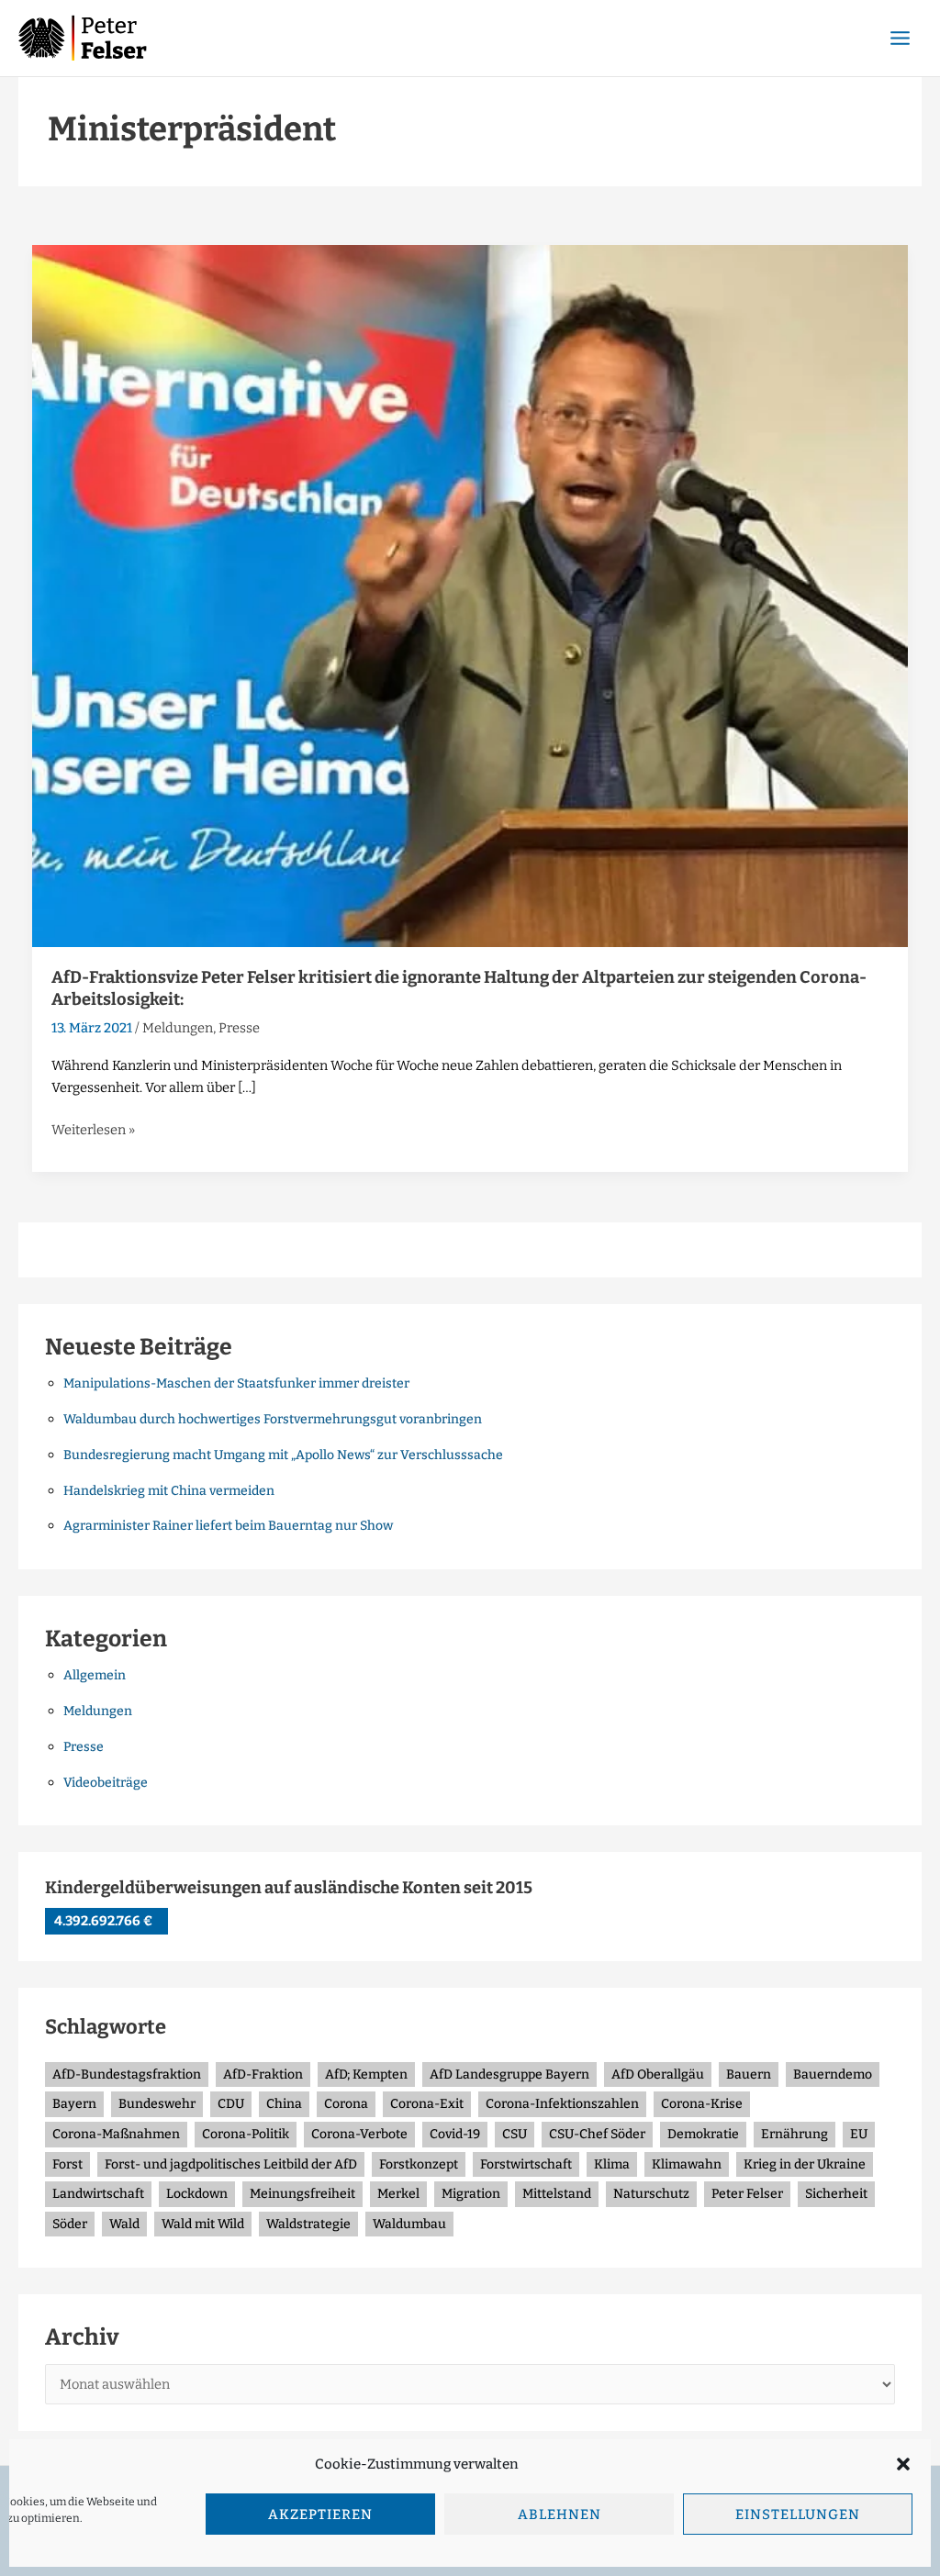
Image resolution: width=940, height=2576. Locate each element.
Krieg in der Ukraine (805, 2164)
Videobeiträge (106, 1783)
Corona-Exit (427, 2104)
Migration (471, 2194)
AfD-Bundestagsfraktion (127, 2074)
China (284, 2104)
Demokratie (703, 2134)
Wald (124, 2224)
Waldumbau (409, 2224)
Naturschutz (651, 2194)
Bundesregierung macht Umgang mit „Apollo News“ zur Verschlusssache (283, 1455)
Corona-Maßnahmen (116, 2134)
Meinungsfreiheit (302, 2194)
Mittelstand (557, 2194)
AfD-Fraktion (263, 2074)
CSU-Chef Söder (597, 2134)
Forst (67, 2164)
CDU (231, 2104)
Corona (346, 2104)
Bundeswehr (157, 2104)
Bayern (74, 2104)
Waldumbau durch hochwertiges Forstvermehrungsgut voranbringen (273, 1419)
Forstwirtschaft (526, 2164)
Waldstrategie (308, 2224)
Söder (70, 2224)
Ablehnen (560, 2515)
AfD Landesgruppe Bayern (509, 2074)
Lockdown (197, 2194)
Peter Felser (747, 2194)
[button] (903, 2464)
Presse (239, 1028)
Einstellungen (798, 2515)
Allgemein (95, 1675)
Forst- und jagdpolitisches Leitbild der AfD (231, 2164)
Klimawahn (687, 2164)
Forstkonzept (419, 2164)
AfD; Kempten (366, 2074)
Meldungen (178, 1028)
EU (859, 2134)
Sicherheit (836, 2194)
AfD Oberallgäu (658, 2074)
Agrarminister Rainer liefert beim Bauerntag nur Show (228, 1526)
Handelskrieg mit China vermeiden (169, 1491)
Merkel (398, 2194)
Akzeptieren (320, 2515)
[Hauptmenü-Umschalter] (900, 38)
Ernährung (795, 2134)
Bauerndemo (833, 2074)
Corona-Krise (702, 2104)
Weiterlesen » (93, 1128)
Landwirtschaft (98, 2194)
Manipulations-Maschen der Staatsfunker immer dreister (236, 1383)
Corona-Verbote (359, 2134)
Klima (612, 2164)
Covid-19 (455, 2134)
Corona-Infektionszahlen (562, 2104)
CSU (515, 2134)
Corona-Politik (246, 2134)
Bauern (749, 2074)
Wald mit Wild (203, 2224)
